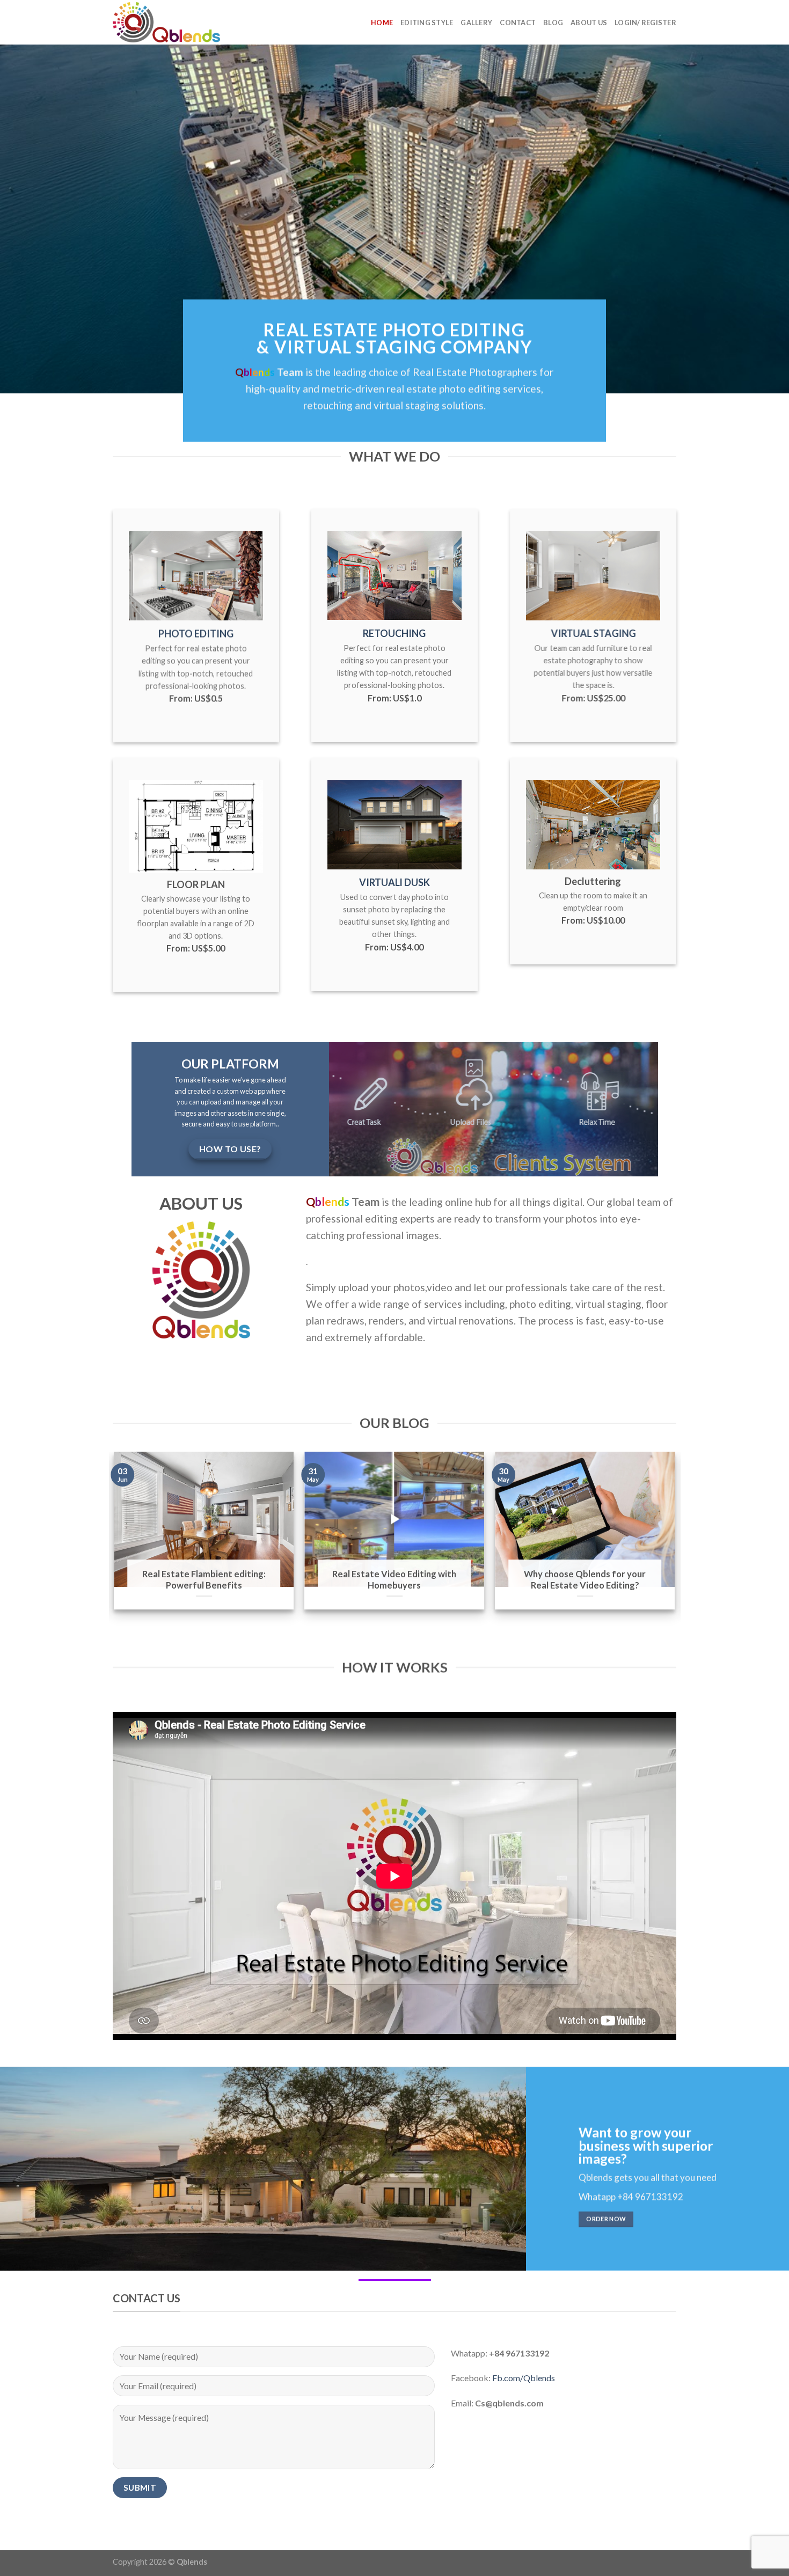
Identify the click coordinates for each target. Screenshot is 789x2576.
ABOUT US (589, 23)
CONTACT (518, 23)
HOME (382, 23)
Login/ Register (645, 23)
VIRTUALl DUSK (394, 882)
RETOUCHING (394, 633)
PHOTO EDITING (196, 634)
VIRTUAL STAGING (593, 633)
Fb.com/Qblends (524, 2378)
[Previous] (134, 1542)
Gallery (476, 23)
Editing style (427, 23)
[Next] (655, 1542)
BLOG (553, 23)
